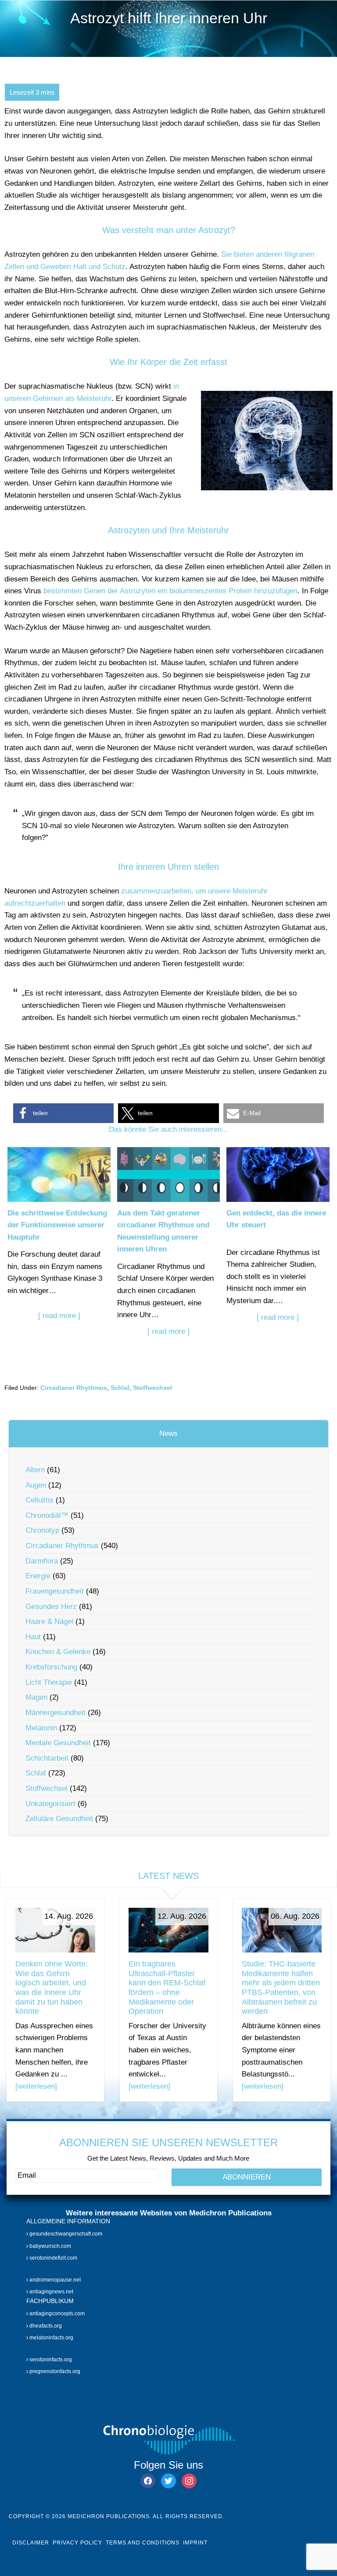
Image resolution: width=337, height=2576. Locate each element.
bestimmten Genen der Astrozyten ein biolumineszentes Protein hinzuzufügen (170, 591)
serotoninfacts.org (50, 2359)
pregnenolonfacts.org (54, 2371)
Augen (36, 1485)
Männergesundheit (56, 1713)
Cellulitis (39, 1500)
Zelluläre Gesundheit (59, 1819)
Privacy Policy (77, 2543)
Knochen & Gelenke (58, 1652)
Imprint (195, 2543)
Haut (33, 1637)
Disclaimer (31, 2543)
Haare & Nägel (49, 1621)
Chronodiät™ (47, 1515)
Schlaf (120, 1388)
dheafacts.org (45, 2325)
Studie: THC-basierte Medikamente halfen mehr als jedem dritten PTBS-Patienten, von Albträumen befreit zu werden (281, 1988)
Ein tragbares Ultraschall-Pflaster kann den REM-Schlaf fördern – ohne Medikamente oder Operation (167, 1988)
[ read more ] (59, 1316)
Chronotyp (42, 1530)
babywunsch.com (50, 2246)
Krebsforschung (51, 1667)
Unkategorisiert (50, 1804)
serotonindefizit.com (53, 2258)
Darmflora (42, 1561)
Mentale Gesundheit (58, 1743)
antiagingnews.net (51, 2292)
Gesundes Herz (51, 1607)
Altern (35, 1470)
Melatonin (41, 1728)
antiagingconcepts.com (56, 2314)
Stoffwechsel (152, 1388)
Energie (38, 1576)
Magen (36, 1697)
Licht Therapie (49, 1682)
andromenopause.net (54, 2280)
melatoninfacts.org (51, 2338)
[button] (63, 1113)
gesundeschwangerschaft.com (65, 2234)
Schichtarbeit (47, 1758)
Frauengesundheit (55, 1591)
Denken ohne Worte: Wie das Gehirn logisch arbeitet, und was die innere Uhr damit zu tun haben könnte (52, 1988)
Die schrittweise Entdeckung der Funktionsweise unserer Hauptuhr (57, 1225)
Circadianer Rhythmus (74, 1388)
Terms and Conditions (143, 2543)
